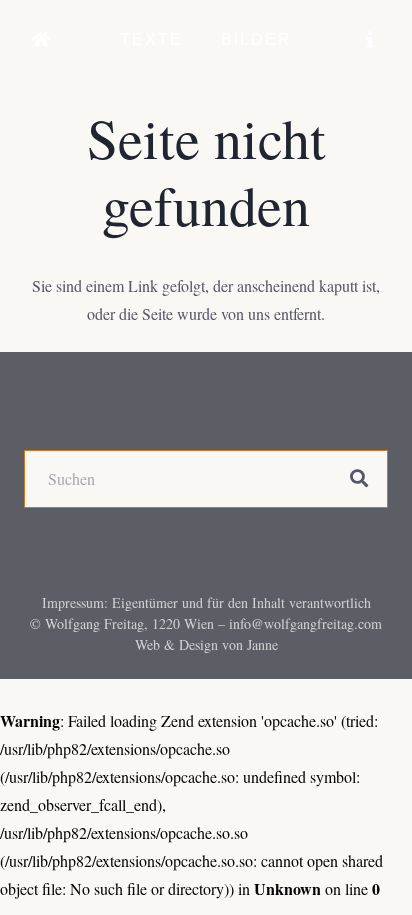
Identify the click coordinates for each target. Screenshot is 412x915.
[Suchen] (359, 479)
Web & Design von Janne (206, 644)
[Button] (41, 40)
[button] (197, 39)
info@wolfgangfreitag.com (305, 623)
